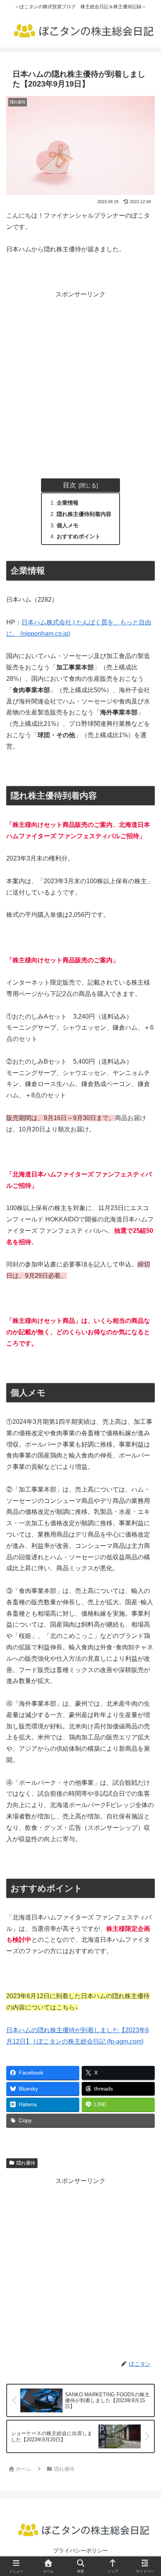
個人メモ (68, 525)
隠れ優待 (26, 2163)
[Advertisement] (80, 381)
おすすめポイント (79, 536)
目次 (70, 485)
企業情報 (68, 503)
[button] (144, 1585)
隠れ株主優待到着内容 (84, 514)
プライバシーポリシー (80, 2551)
